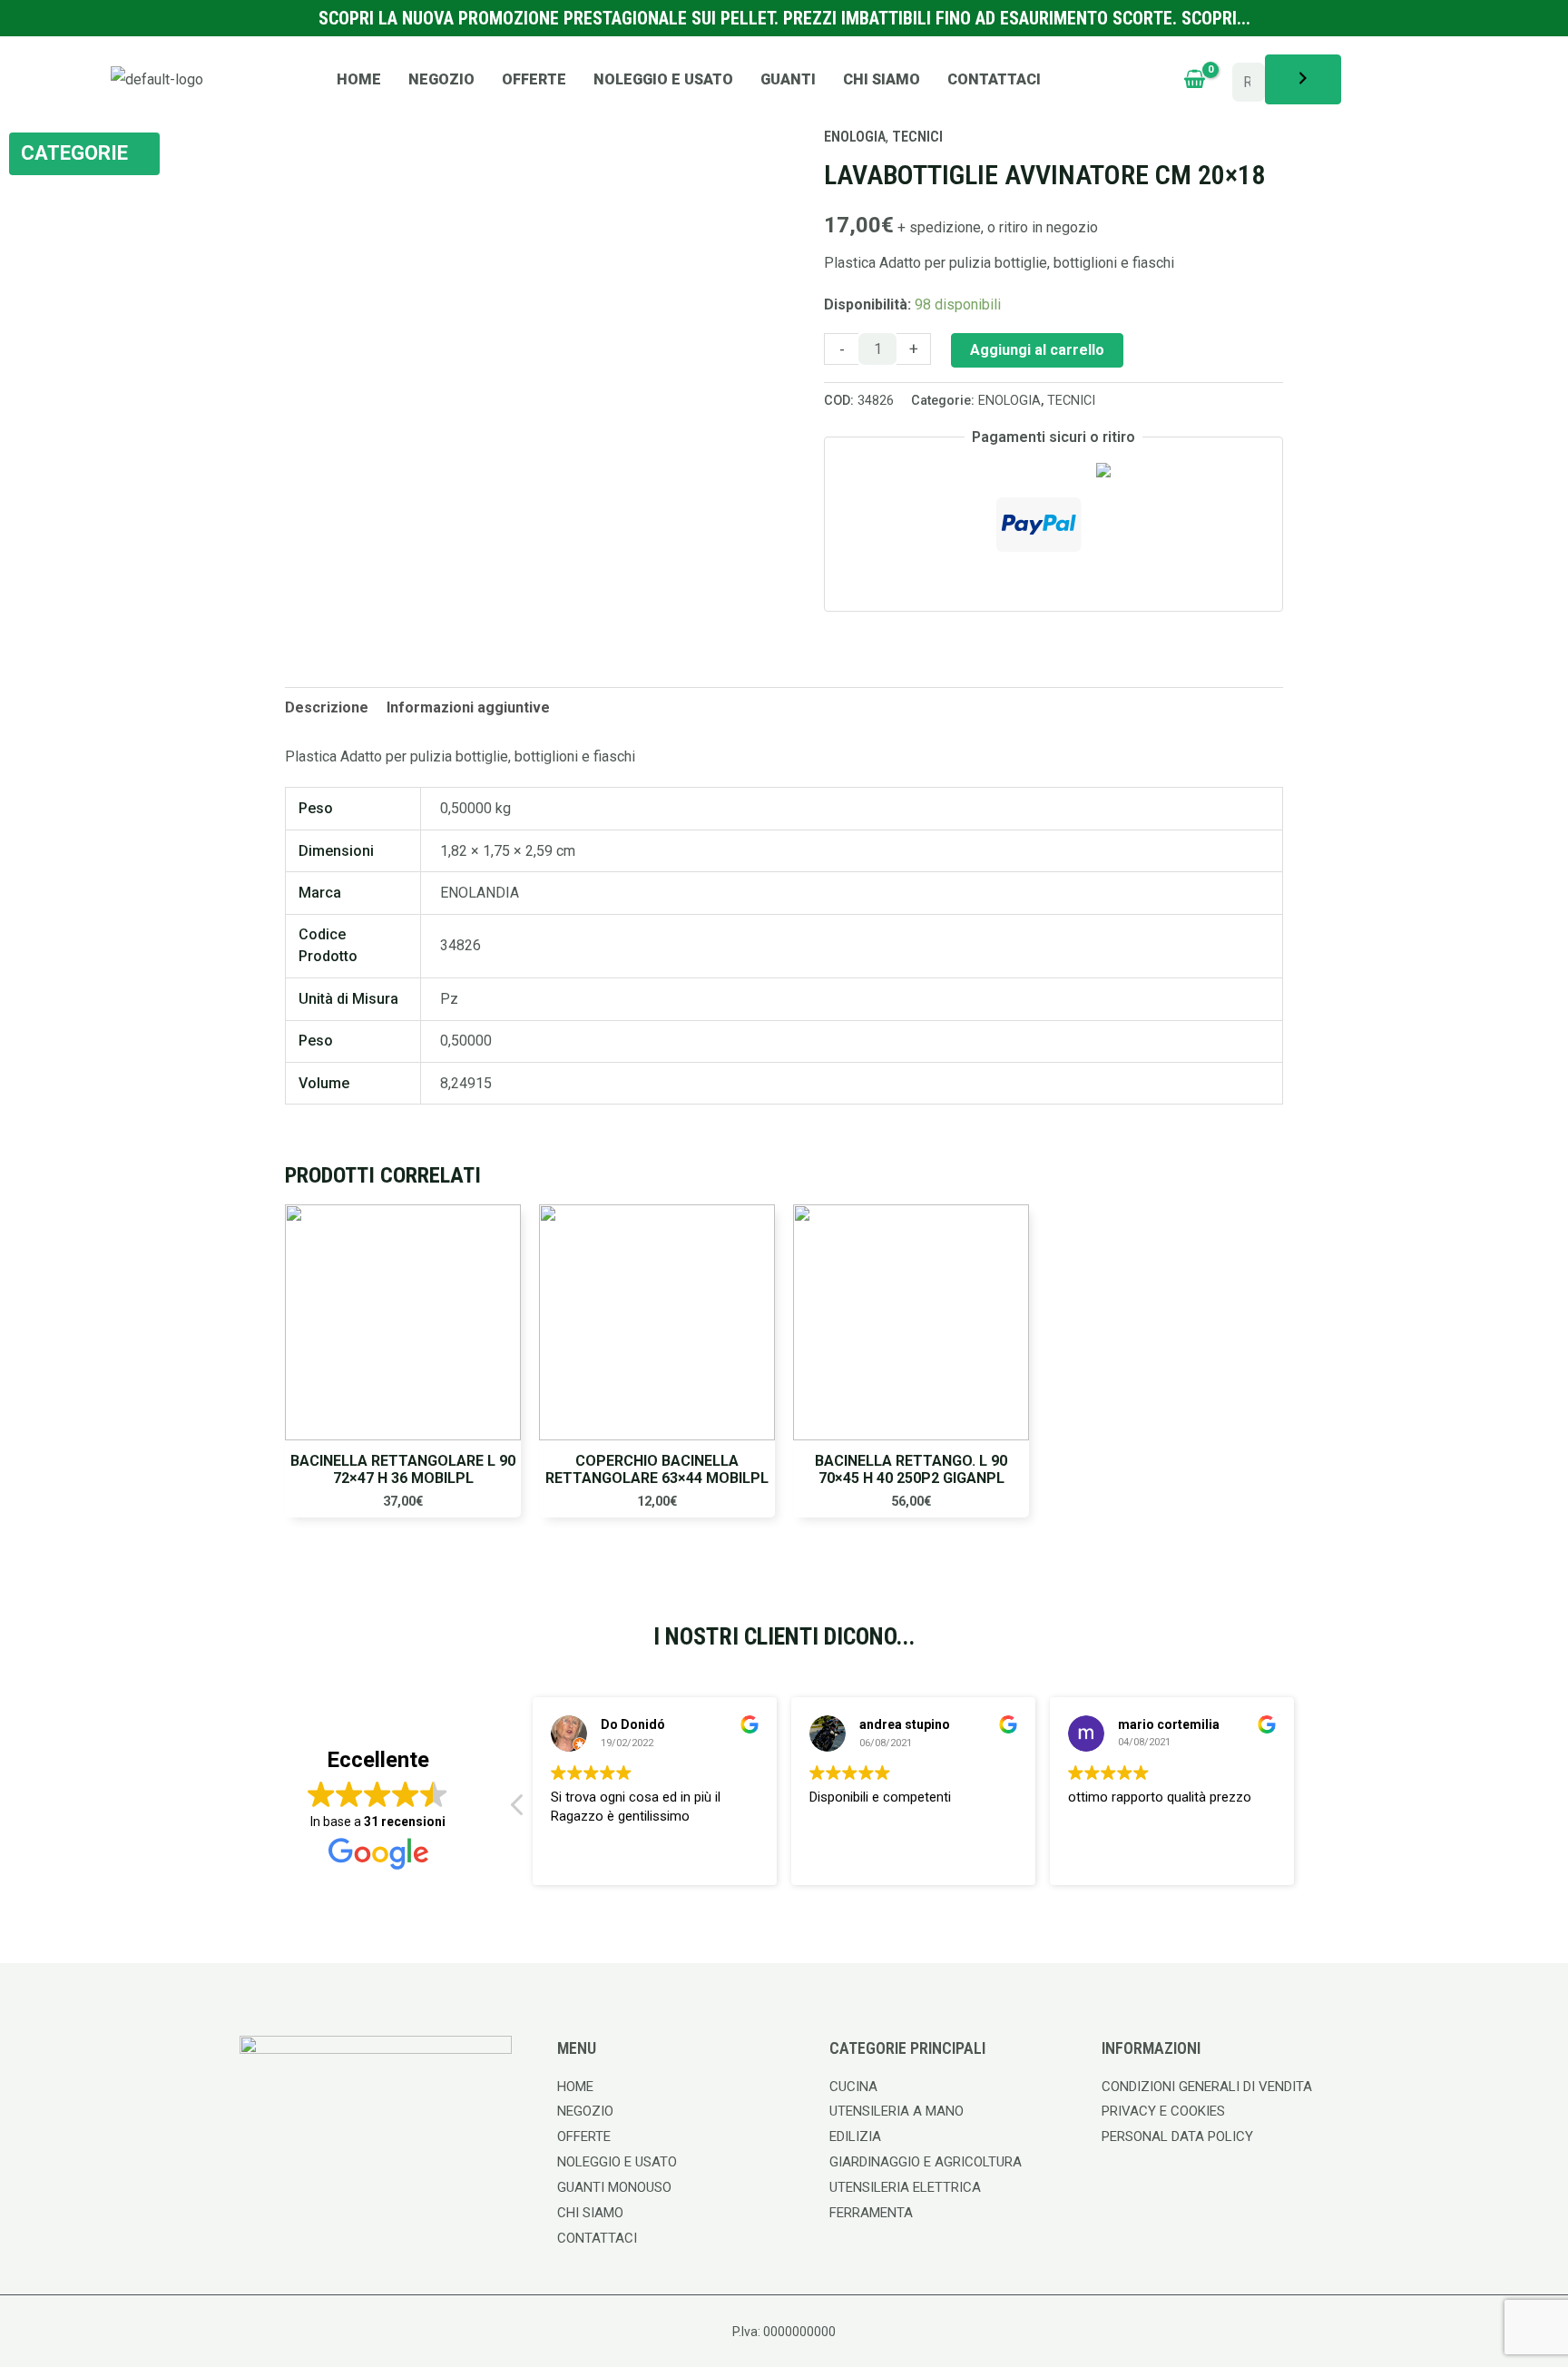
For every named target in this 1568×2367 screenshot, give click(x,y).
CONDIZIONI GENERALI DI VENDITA (1207, 2087)
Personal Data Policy (1177, 2136)
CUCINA (853, 2087)
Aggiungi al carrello (1037, 350)
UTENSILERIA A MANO (897, 2111)
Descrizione (327, 707)
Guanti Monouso (614, 2187)
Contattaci (994, 79)
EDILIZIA (855, 2136)
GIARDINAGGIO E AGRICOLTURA (926, 2162)
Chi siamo (882, 79)
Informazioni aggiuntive (468, 707)
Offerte (534, 79)
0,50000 (466, 1041)
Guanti (788, 79)
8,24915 (466, 1083)
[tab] (327, 708)
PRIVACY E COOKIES (1163, 2111)
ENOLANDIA (480, 893)
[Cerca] (1303, 79)
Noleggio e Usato (663, 79)
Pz (449, 999)
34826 (461, 945)
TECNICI (1071, 401)
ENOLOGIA (1009, 401)
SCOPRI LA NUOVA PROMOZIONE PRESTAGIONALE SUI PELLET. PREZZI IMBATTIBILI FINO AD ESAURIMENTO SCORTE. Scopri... (784, 18)
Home (359, 79)
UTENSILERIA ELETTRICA (905, 2187)
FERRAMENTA (871, 2213)
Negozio (441, 79)
